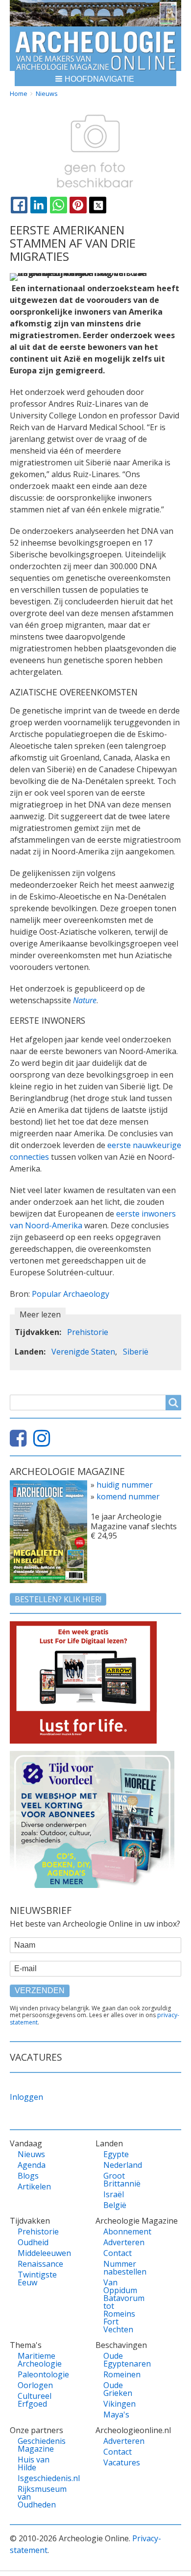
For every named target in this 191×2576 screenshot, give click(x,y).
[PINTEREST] (78, 205)
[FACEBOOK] (19, 205)
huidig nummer (125, 1485)
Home (19, 93)
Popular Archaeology (71, 1294)
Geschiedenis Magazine (37, 2445)
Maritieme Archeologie (37, 2360)
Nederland (123, 2165)
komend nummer (128, 1496)
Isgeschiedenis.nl (37, 2478)
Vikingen (119, 2404)
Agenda (32, 2165)
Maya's (116, 2415)
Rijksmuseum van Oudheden (37, 2497)
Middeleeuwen (37, 2253)
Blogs (28, 2176)
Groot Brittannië (122, 2180)
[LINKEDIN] (39, 205)
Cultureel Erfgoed (35, 2400)
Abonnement (123, 2231)
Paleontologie (37, 2374)
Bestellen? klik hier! (58, 1599)
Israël (114, 2194)
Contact (118, 2253)
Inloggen (26, 2097)
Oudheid (33, 2242)
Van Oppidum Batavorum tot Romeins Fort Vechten (123, 2306)
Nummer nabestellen (123, 2268)
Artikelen (34, 2186)
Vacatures (122, 2462)
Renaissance (37, 2264)
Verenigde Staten (83, 1352)
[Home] (95, 49)
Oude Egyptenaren (123, 2360)
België (115, 2205)
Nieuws (47, 93)
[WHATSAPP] (58, 205)
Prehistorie (88, 1332)
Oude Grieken (118, 2389)
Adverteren (123, 2242)
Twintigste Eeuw (37, 2278)
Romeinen (122, 2374)
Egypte (116, 2154)
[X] (97, 205)
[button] (95, 79)
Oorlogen (35, 2385)
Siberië (136, 1352)
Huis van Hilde (34, 2463)
